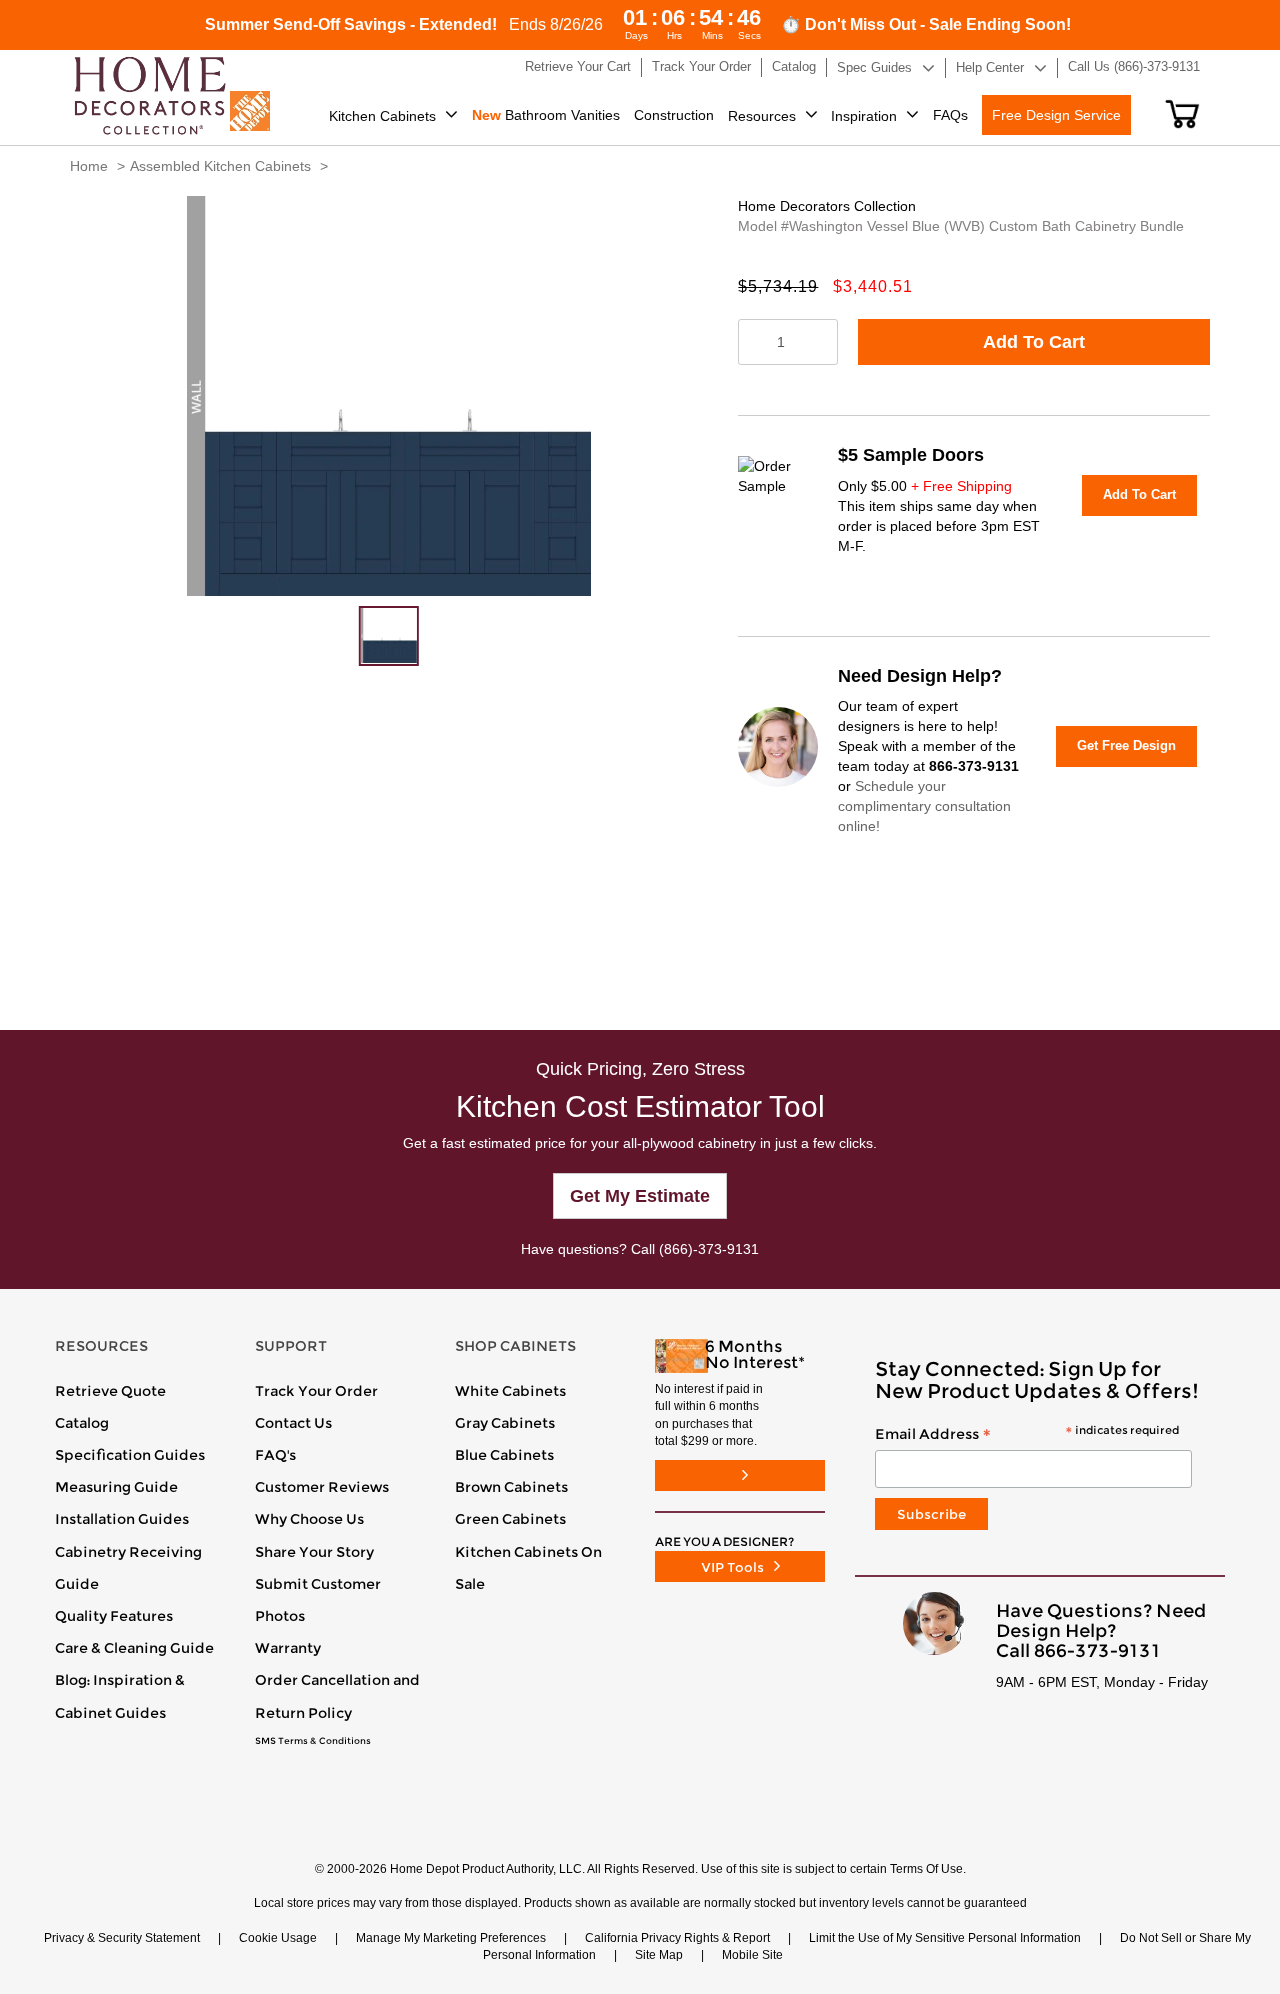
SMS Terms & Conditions (313, 1741)
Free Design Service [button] (1056, 115)
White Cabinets (510, 1391)
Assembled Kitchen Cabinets (220, 166)
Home (89, 166)
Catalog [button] (794, 66)
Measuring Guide (116, 1487)
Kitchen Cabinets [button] (382, 116)
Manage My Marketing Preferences (451, 1938)
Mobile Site (752, 1955)
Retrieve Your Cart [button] (578, 66)
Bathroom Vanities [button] (546, 115)
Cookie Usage (278, 1938)
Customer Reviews (322, 1487)
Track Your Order (316, 1391)
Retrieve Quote (110, 1391)
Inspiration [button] (864, 116)
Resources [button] (762, 116)
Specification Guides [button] (130, 1455)
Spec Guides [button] (874, 67)
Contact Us (293, 1423)
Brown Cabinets (511, 1487)
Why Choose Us (309, 1519)
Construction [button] (674, 115)
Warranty (288, 1648)
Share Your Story (314, 1552)
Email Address (1027, 1435)
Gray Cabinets (505, 1423)
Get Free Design (1126, 745)
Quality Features (114, 1616)
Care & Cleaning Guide (134, 1648)
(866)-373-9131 (709, 1249)
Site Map (659, 1955)
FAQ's (275, 1455)
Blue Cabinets (504, 1455)
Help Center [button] (990, 67)
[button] (1182, 114)
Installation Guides (122, 1519)
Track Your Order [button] (701, 66)
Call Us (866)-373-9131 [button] (1134, 66)
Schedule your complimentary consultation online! (924, 806)
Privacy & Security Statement (122, 1938)
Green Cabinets (510, 1519)
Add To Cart (1034, 342)
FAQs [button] (950, 115)
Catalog (82, 1423)
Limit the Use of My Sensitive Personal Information (945, 1938)
